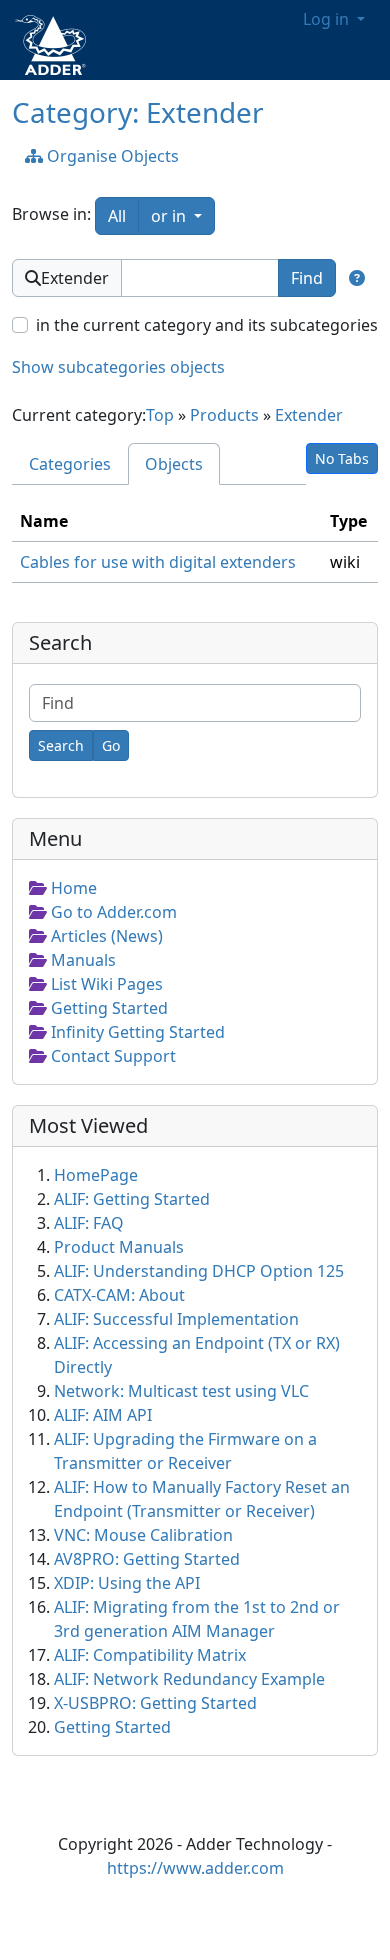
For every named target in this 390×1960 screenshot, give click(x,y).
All (117, 216)
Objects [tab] (174, 464)
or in (183, 215)
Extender (309, 415)
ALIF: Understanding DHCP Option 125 (199, 1271)
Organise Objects (111, 156)
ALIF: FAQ (89, 1223)
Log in (328, 19)
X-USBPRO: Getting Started (155, 1703)
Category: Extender (138, 112)
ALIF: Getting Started (132, 1199)
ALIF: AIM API (103, 1415)
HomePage (96, 1175)
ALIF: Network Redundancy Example (189, 1679)
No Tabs (342, 458)
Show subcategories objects (118, 367)
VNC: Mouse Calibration (143, 1535)
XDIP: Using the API (127, 1583)
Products (224, 415)
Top (160, 415)
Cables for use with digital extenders (158, 562)
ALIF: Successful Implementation (176, 1319)
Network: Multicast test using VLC (181, 1391)
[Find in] (357, 278)
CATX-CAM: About (119, 1295)
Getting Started (112, 1727)
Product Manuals (119, 1247)
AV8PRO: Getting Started (147, 1559)
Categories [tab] (70, 464)
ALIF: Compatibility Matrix (150, 1655)
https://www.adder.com (195, 1868)
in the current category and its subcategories (207, 325)
